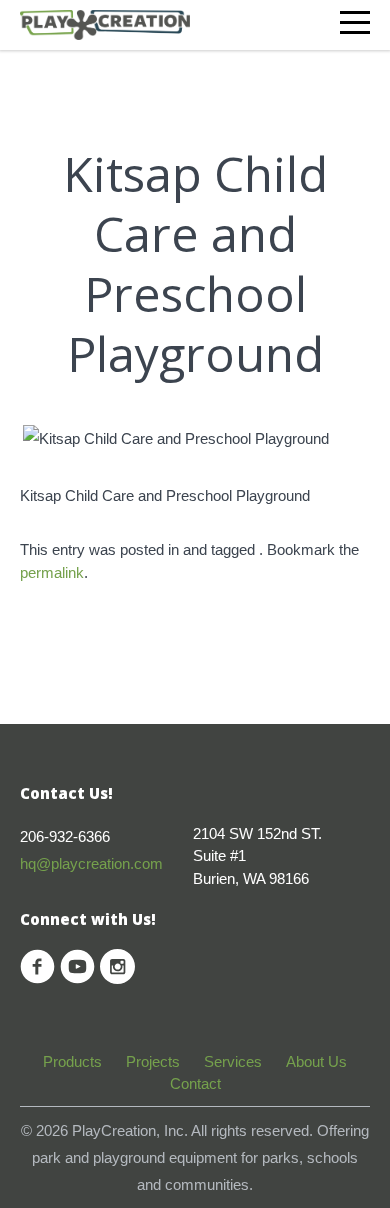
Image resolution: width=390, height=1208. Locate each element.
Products (72, 1061)
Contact (195, 1083)
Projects (153, 1061)
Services (233, 1061)
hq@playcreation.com (91, 863)
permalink (52, 572)
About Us (316, 1061)
